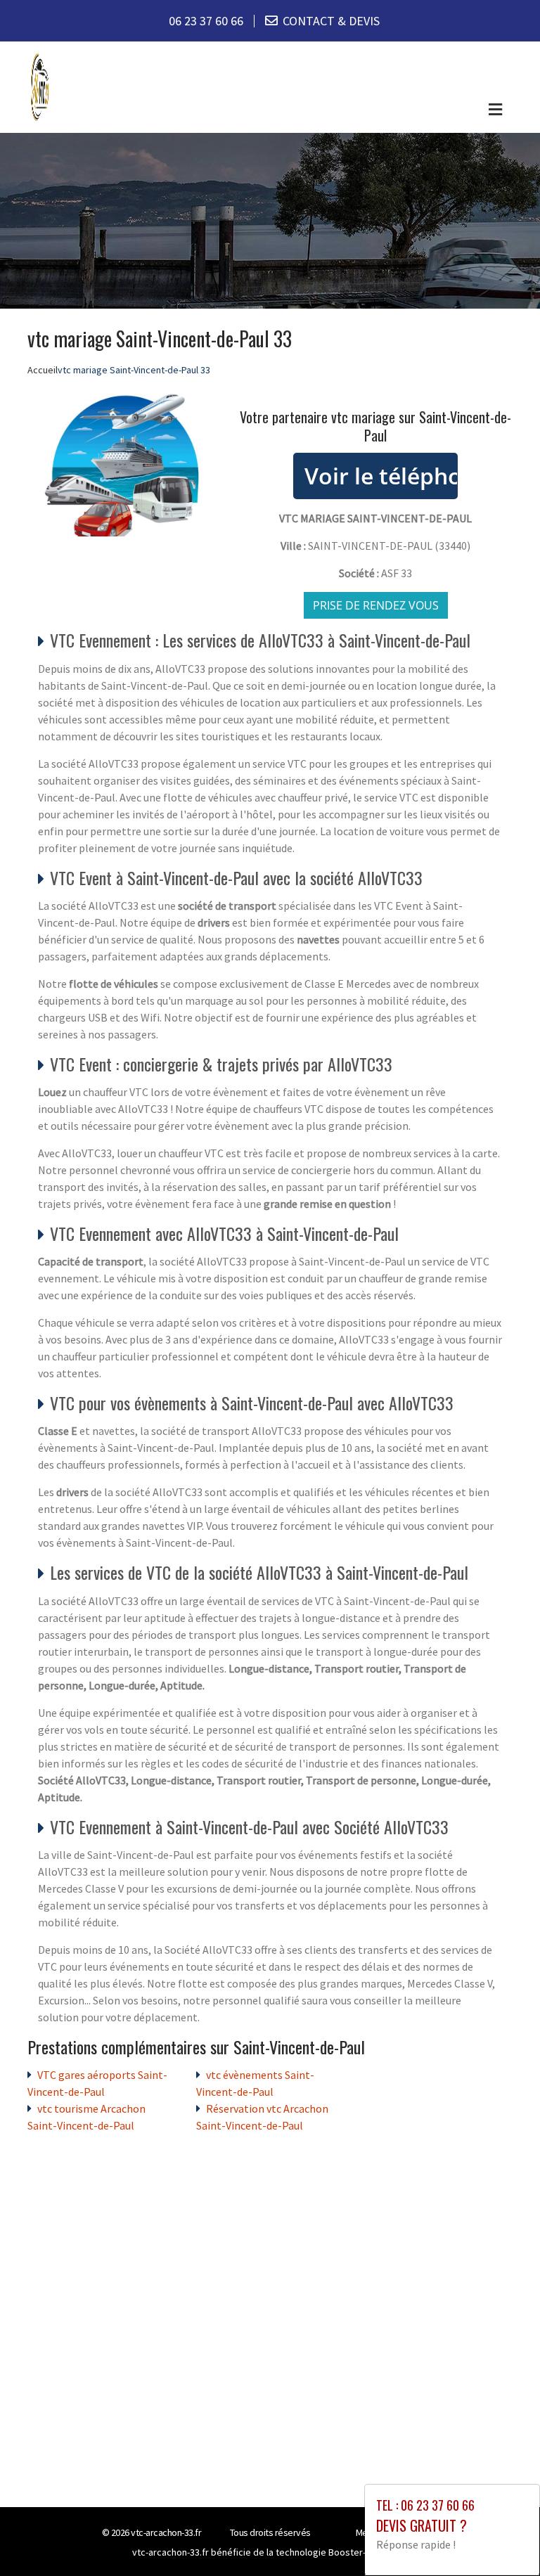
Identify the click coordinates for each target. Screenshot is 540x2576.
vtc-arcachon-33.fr (166, 2532)
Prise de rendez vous (376, 605)
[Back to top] (501, 2537)
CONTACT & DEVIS (331, 21)
